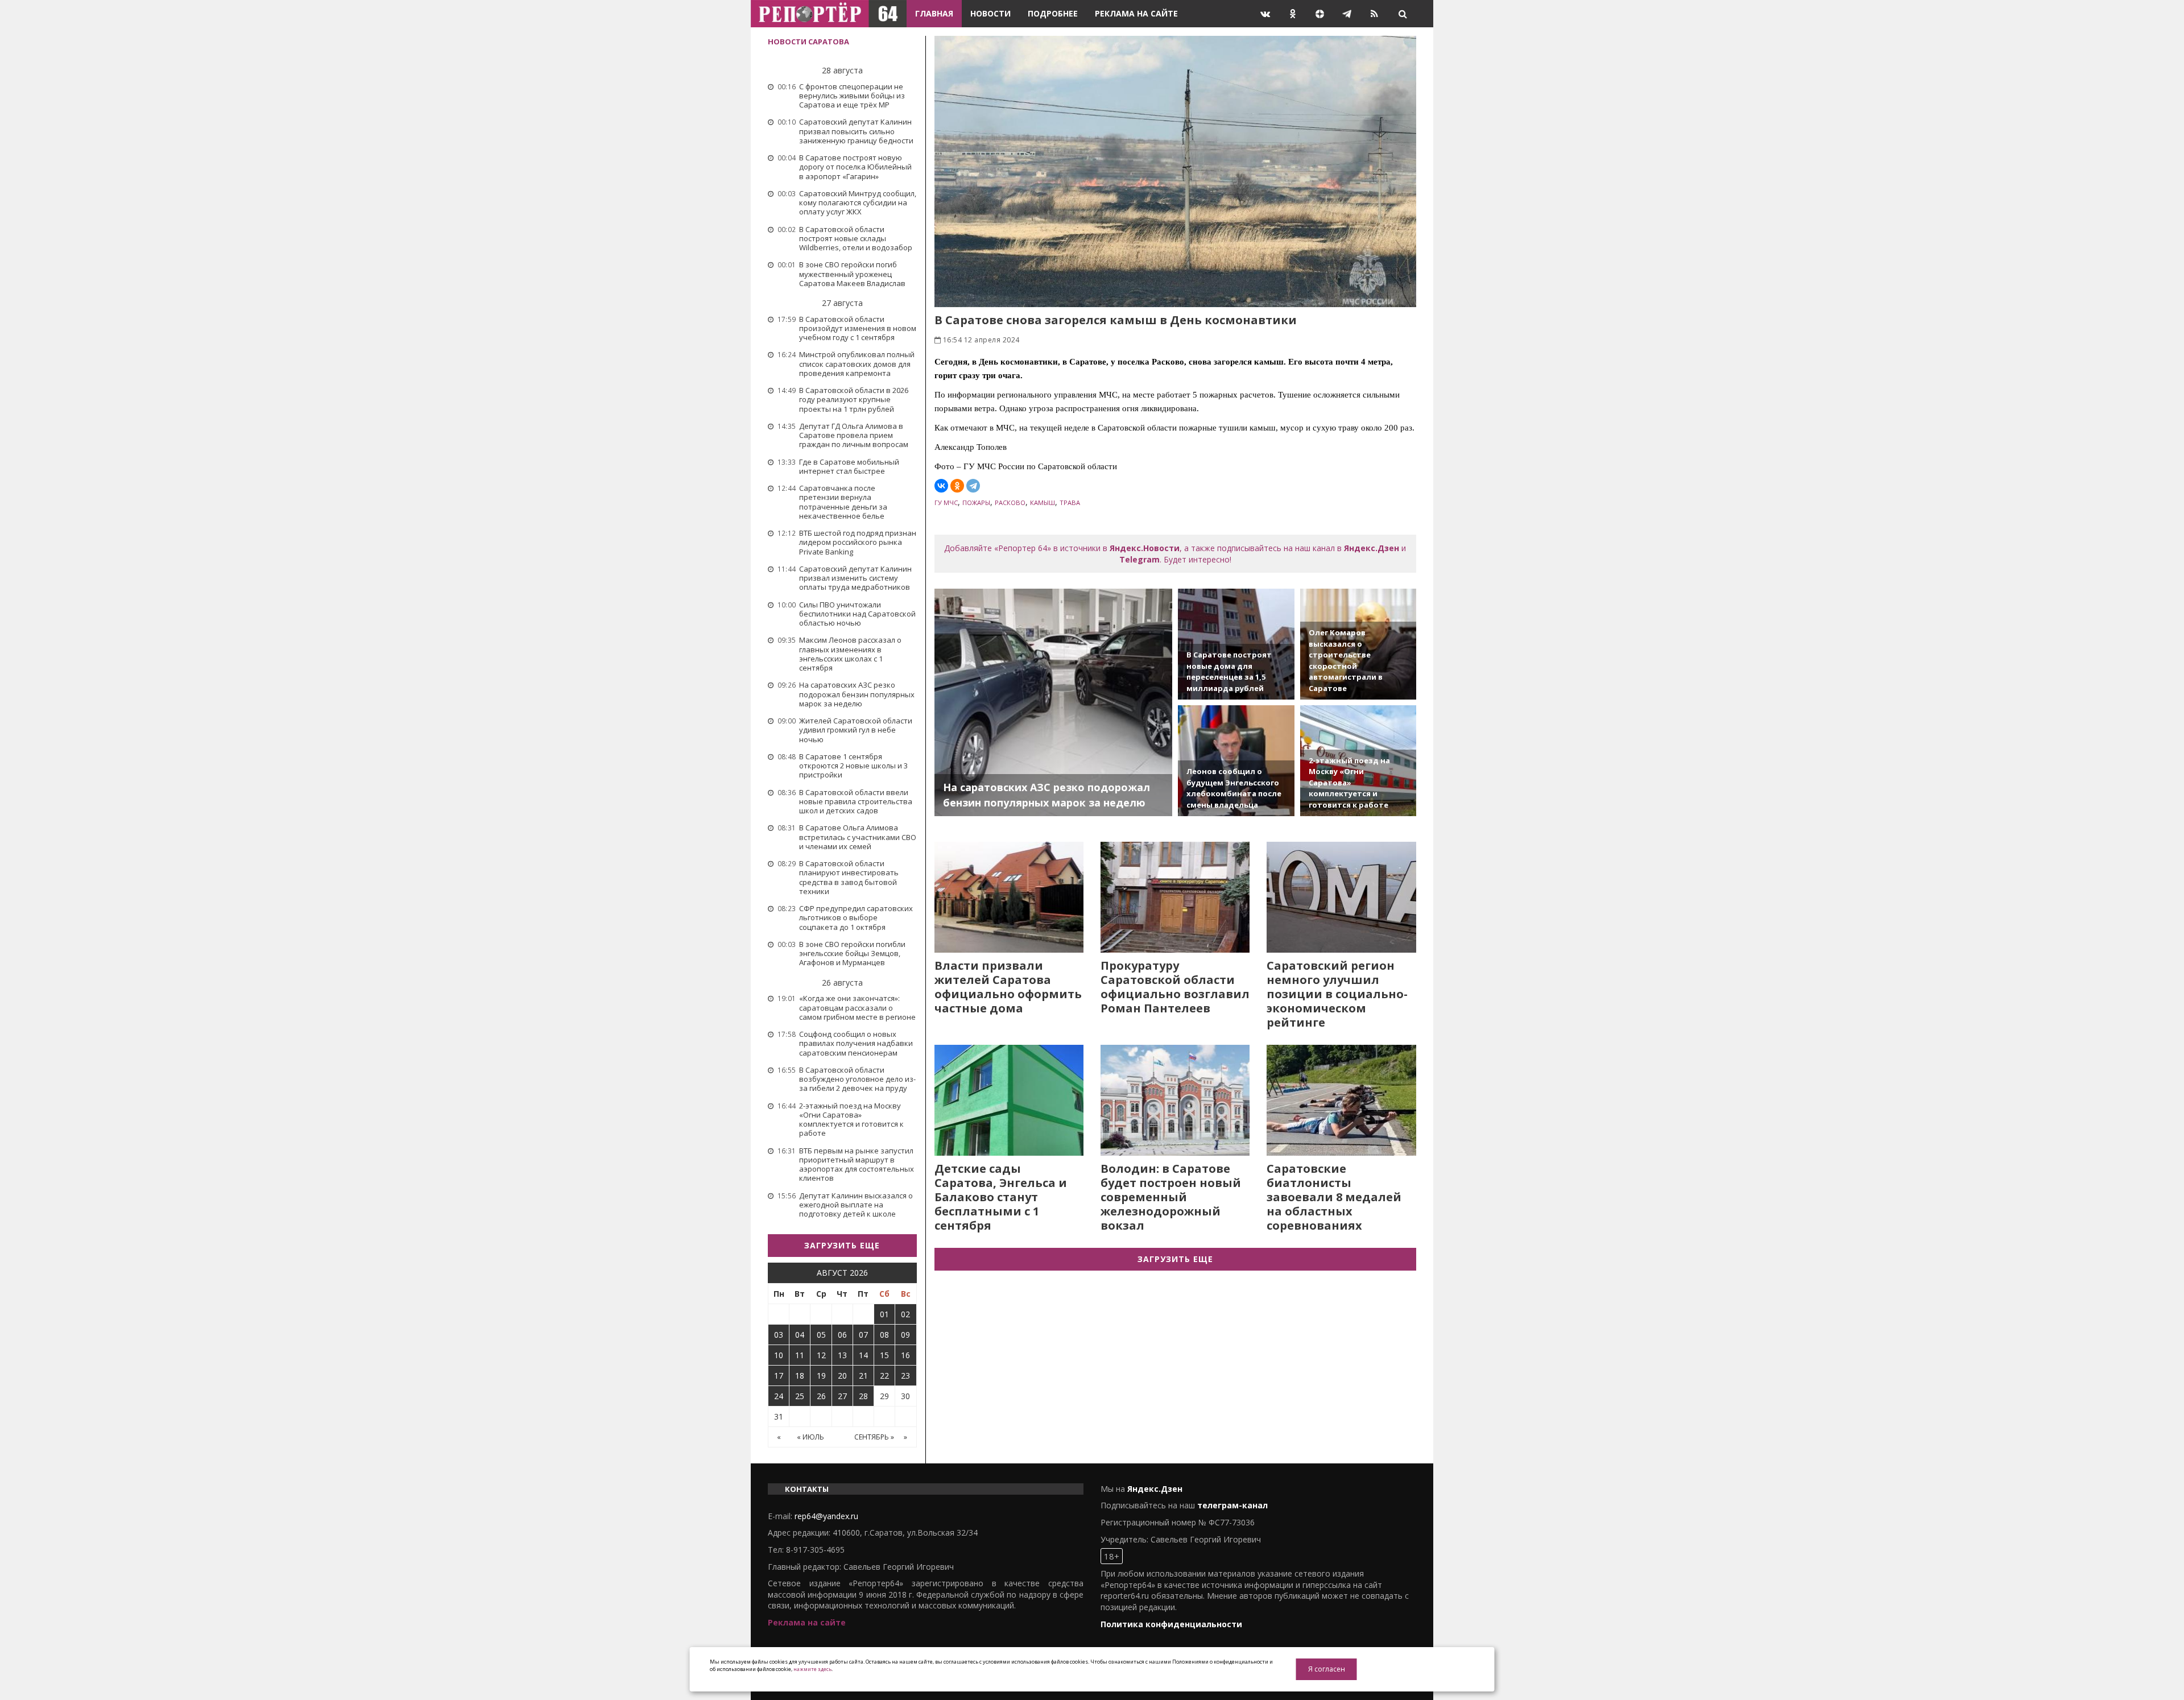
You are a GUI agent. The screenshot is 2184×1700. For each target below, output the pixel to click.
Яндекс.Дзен (1372, 548)
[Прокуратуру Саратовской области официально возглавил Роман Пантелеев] (1175, 897)
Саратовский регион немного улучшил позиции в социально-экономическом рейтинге (1337, 994)
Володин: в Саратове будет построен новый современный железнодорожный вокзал (1171, 1197)
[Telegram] (973, 486)
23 (905, 1376)
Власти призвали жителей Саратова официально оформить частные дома (1008, 987)
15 (884, 1355)
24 (779, 1396)
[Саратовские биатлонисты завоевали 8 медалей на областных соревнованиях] (1341, 1100)
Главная (934, 13)
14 (863, 1355)
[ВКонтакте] (941, 486)
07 (863, 1335)
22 (884, 1376)
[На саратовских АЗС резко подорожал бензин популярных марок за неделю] (1054, 702)
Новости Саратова (808, 42)
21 (863, 1376)
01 (884, 1314)
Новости (990, 13)
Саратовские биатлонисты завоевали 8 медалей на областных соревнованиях (1334, 1197)
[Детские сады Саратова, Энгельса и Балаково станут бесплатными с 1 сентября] (1009, 1100)
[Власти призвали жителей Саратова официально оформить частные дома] (1009, 897)
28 (863, 1396)
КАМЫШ (1043, 502)
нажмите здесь (812, 1669)
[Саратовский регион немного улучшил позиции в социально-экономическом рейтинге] (1341, 897)
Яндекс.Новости (1145, 548)
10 (779, 1355)
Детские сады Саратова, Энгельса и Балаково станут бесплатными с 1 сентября (1001, 1197)
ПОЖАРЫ (976, 502)
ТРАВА (1070, 502)
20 (842, 1376)
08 (884, 1335)
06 (842, 1335)
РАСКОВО (1010, 502)
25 (800, 1396)
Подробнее (1053, 13)
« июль (810, 1437)
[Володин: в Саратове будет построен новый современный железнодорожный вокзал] (1175, 1100)
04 (800, 1335)
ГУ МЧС (946, 502)
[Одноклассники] (957, 486)
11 (800, 1355)
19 (821, 1376)
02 (905, 1314)
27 (842, 1396)
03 (779, 1335)
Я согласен (1327, 1669)
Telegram (1139, 559)
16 (905, 1355)
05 (821, 1335)
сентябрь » (874, 1437)
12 (821, 1355)
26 (821, 1396)
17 (779, 1376)
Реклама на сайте (1136, 13)
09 (905, 1335)
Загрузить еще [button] (842, 1245)
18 (800, 1376)
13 (842, 1355)
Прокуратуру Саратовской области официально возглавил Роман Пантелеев (1175, 987)
